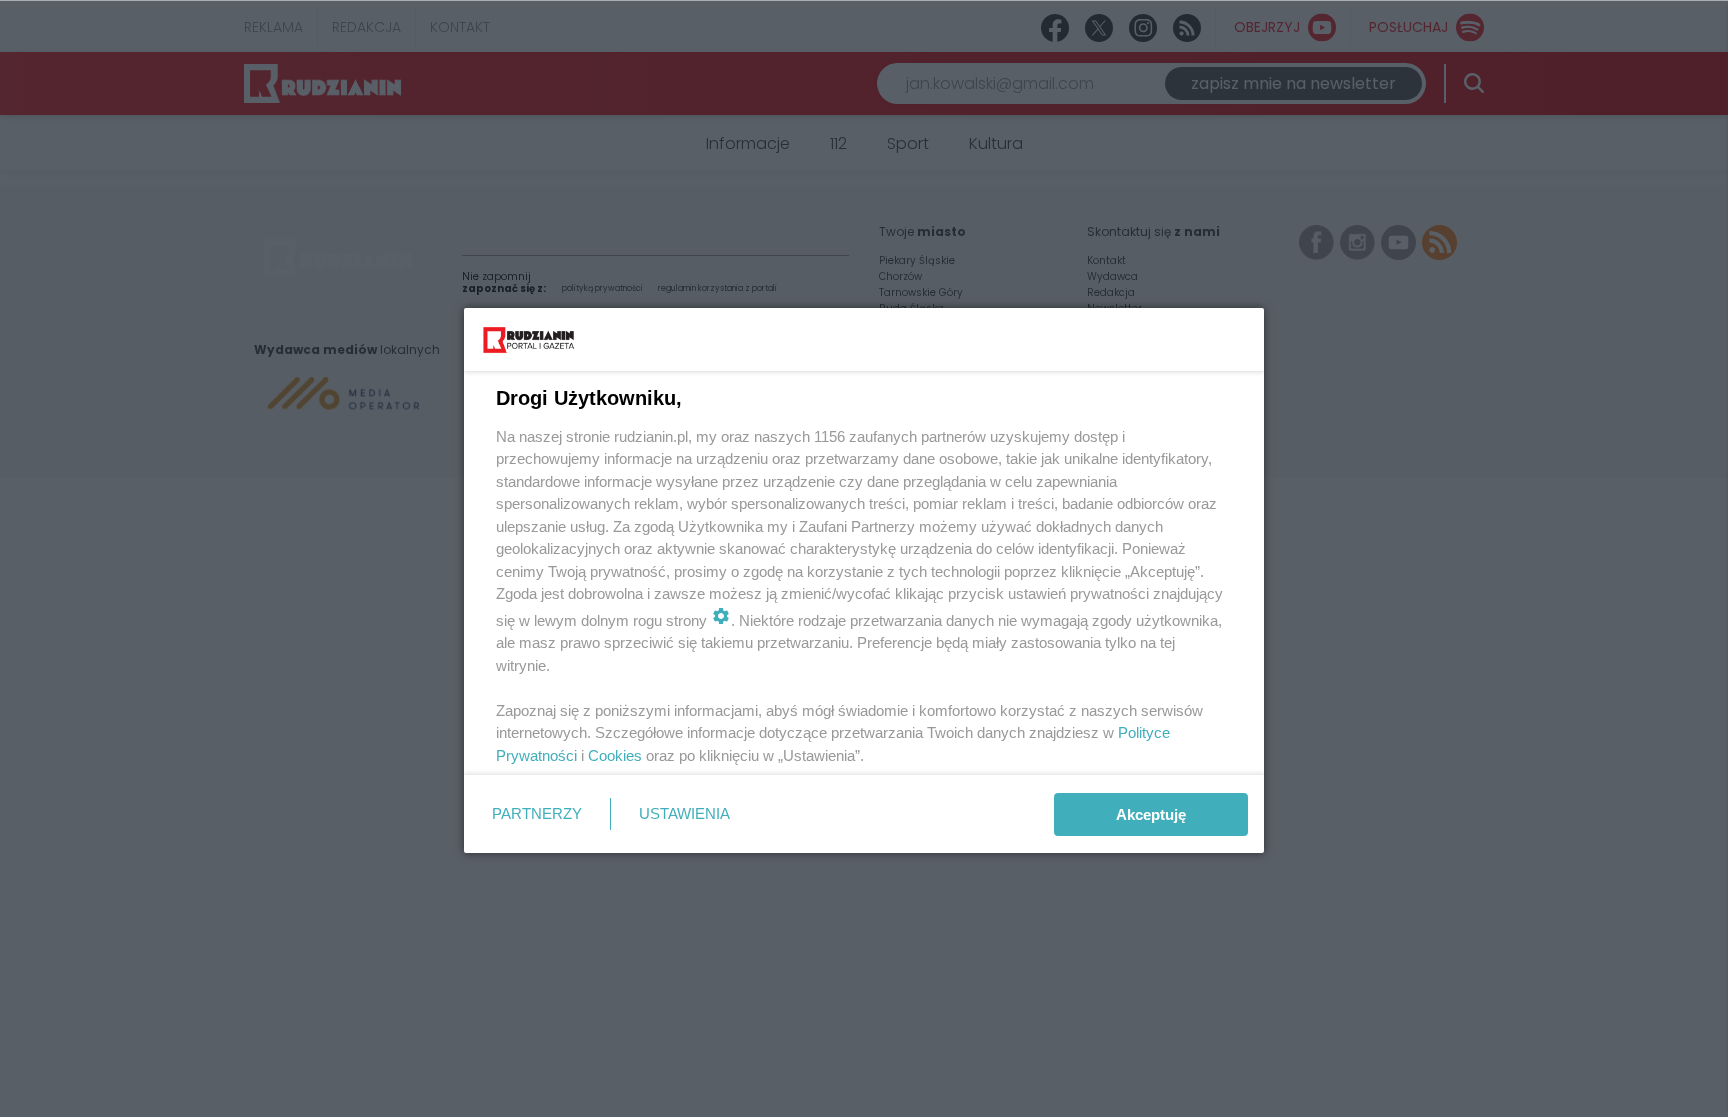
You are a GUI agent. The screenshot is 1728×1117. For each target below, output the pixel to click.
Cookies (615, 755)
